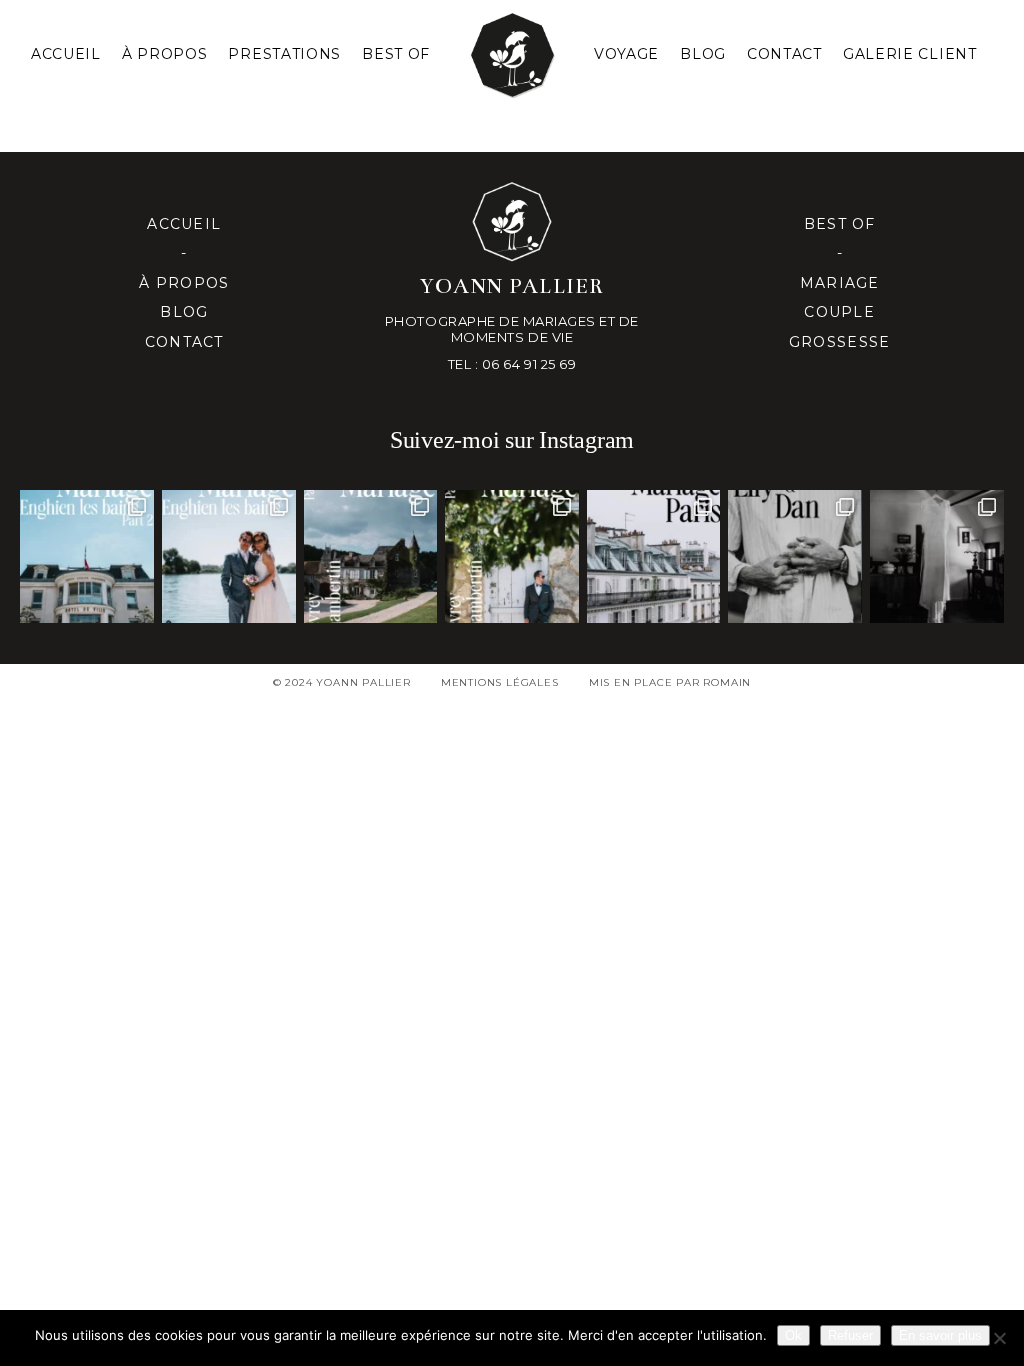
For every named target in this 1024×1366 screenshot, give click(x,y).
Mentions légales (500, 682)
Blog (703, 54)
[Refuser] (999, 1338)
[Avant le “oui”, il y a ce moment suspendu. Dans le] (937, 557)
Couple (839, 312)
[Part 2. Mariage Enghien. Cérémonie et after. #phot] (87, 557)
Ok (793, 1335)
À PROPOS (165, 54)
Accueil (66, 54)
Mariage (840, 283)
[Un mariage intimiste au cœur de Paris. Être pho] (654, 557)
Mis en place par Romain (670, 682)
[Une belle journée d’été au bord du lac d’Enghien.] (229, 557)
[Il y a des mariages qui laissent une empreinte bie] (512, 557)
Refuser (850, 1335)
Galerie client (910, 54)
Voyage (626, 54)
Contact (784, 54)
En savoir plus (940, 1335)
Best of (840, 224)
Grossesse (839, 342)
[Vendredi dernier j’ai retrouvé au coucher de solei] (795, 557)
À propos (184, 283)
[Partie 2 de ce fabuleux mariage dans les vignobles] (371, 557)
